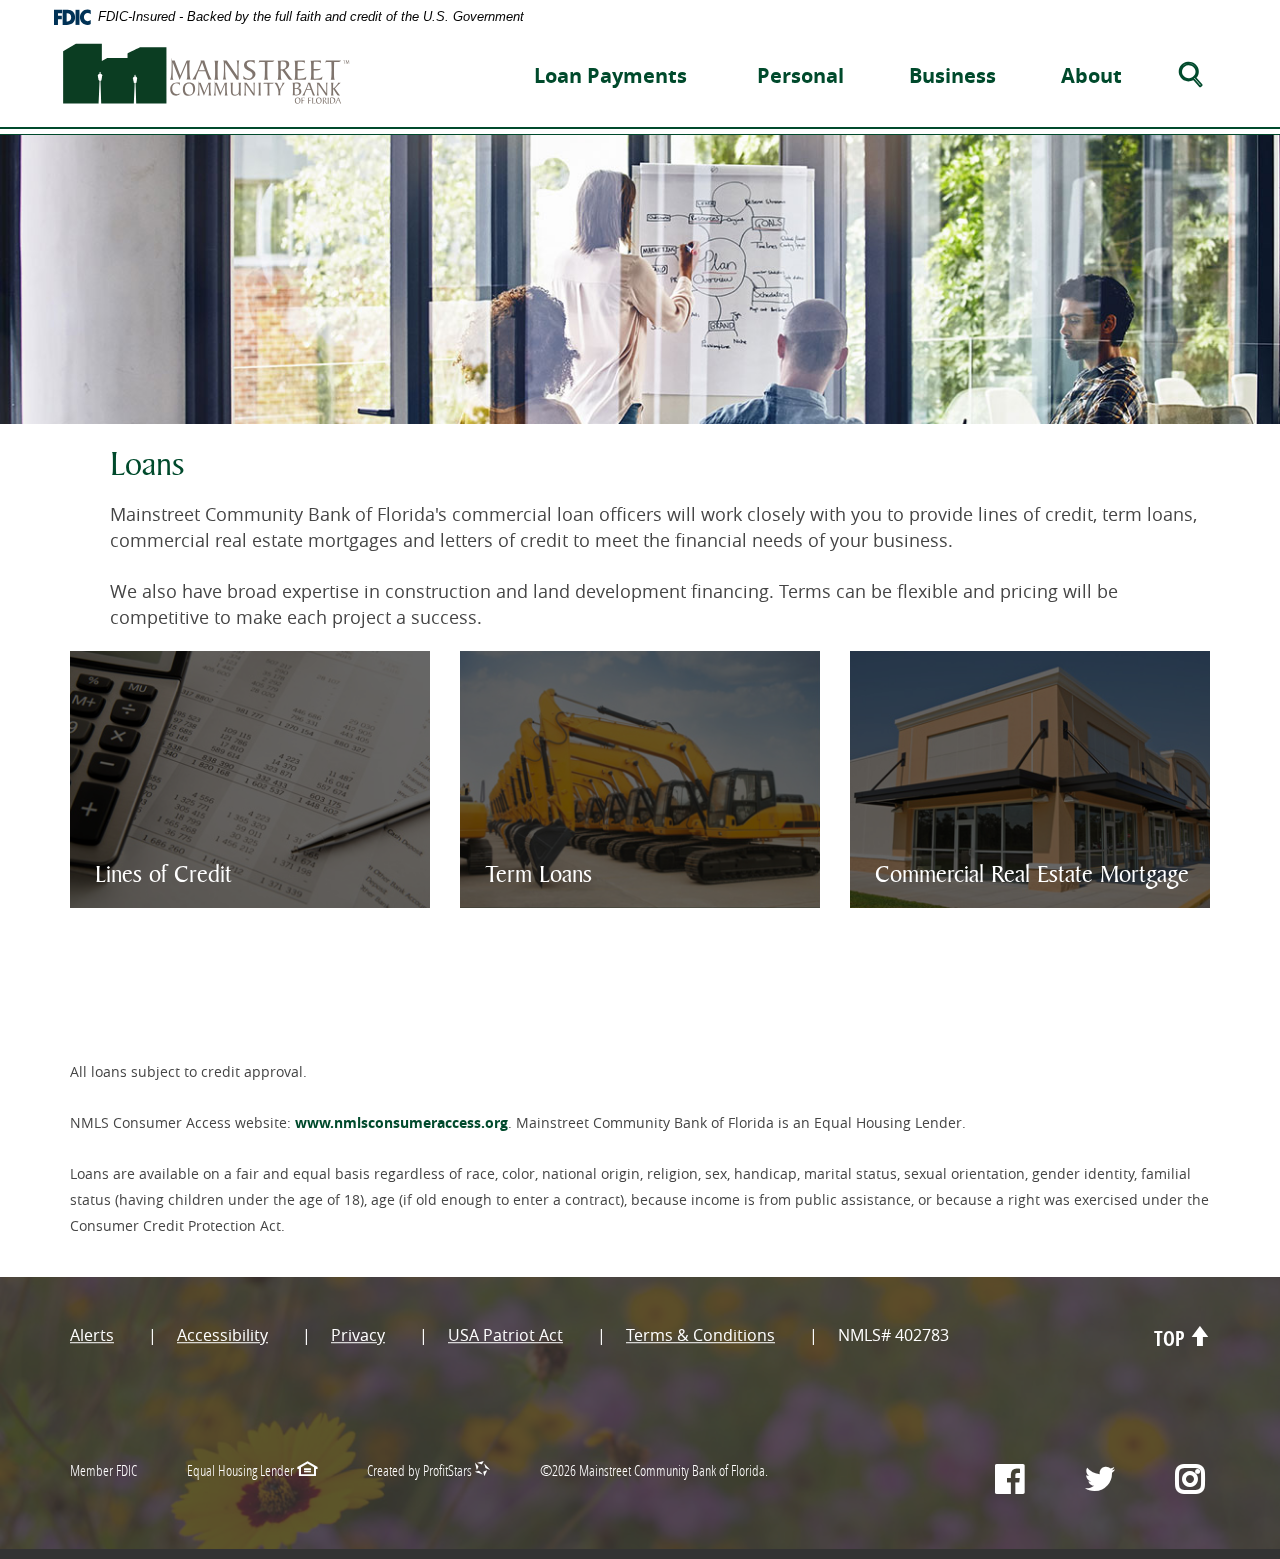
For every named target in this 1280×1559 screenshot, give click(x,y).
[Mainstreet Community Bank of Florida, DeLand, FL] (206, 67)
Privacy (358, 1336)
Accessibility (222, 1336)
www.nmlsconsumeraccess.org (401, 1122)
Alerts (92, 1336)
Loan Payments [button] (610, 75)
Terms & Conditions (700, 1336)
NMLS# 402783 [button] (893, 1336)
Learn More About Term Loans (605, 830)
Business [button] (952, 75)
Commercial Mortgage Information (1011, 856)
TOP (1172, 1339)
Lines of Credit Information (234, 843)
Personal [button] (800, 75)
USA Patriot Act (505, 1336)
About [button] (1091, 75)
